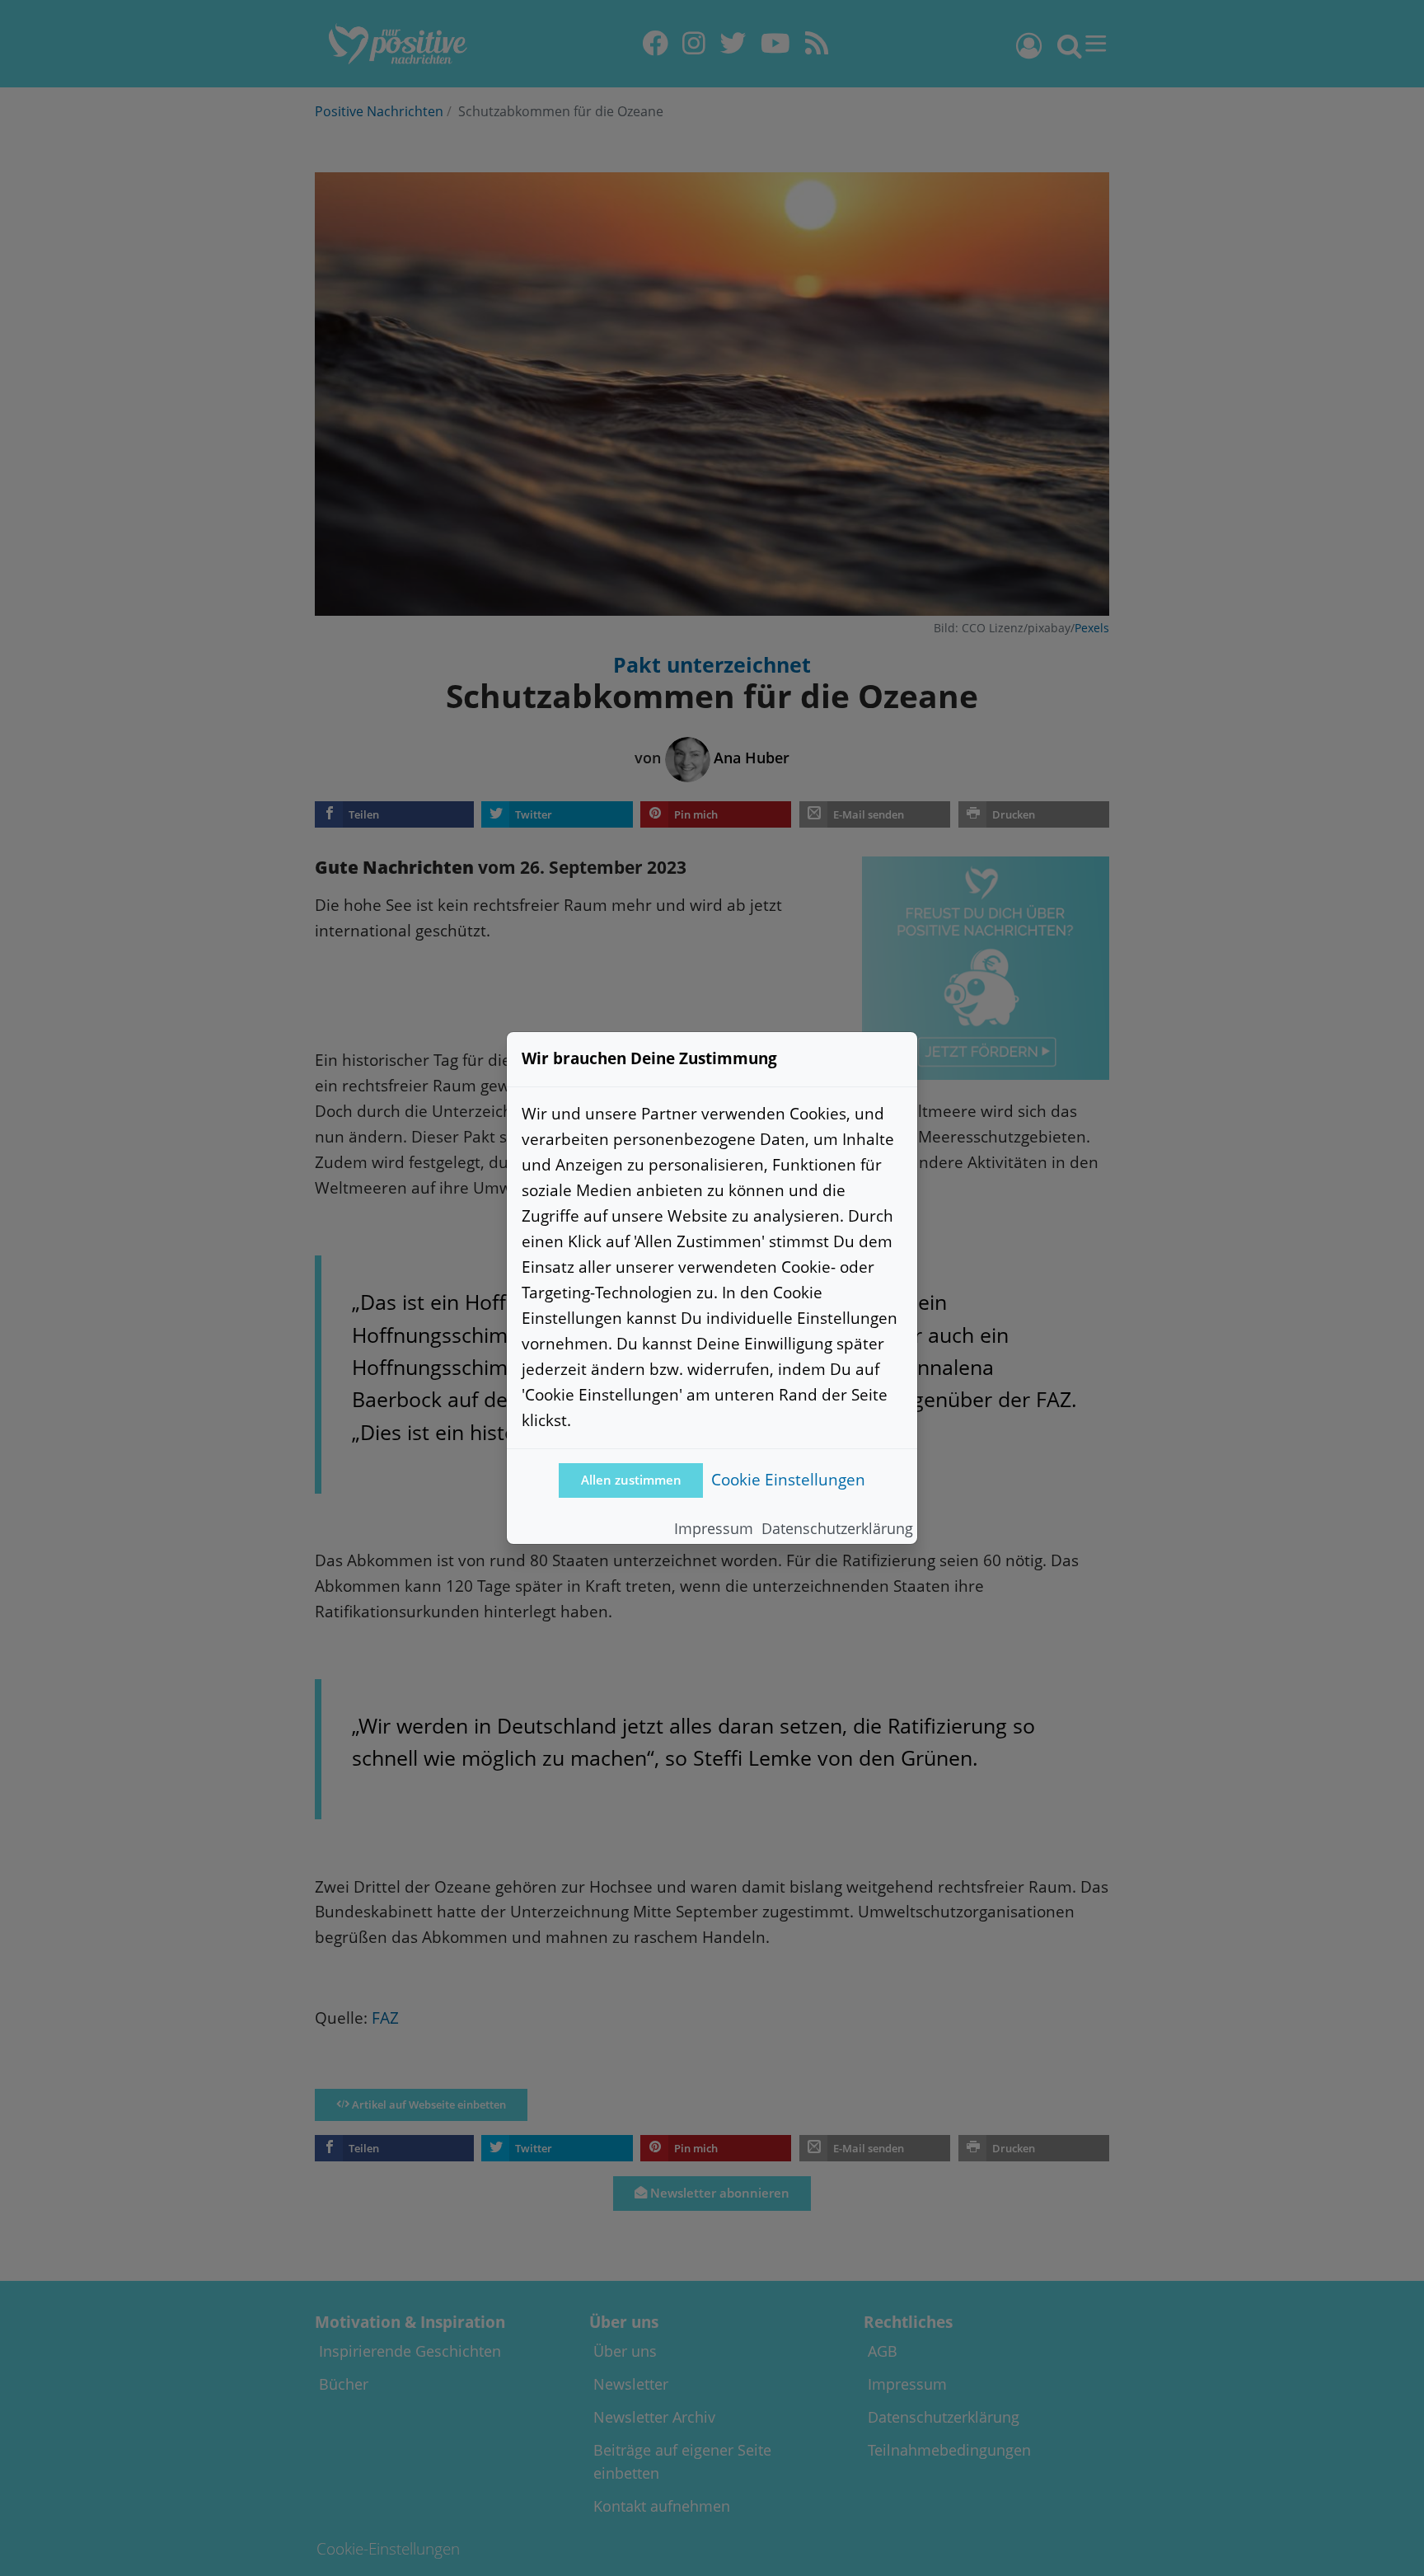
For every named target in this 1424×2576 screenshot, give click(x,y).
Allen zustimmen (631, 1480)
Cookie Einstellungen (788, 1479)
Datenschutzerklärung (837, 1528)
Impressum (714, 1528)
